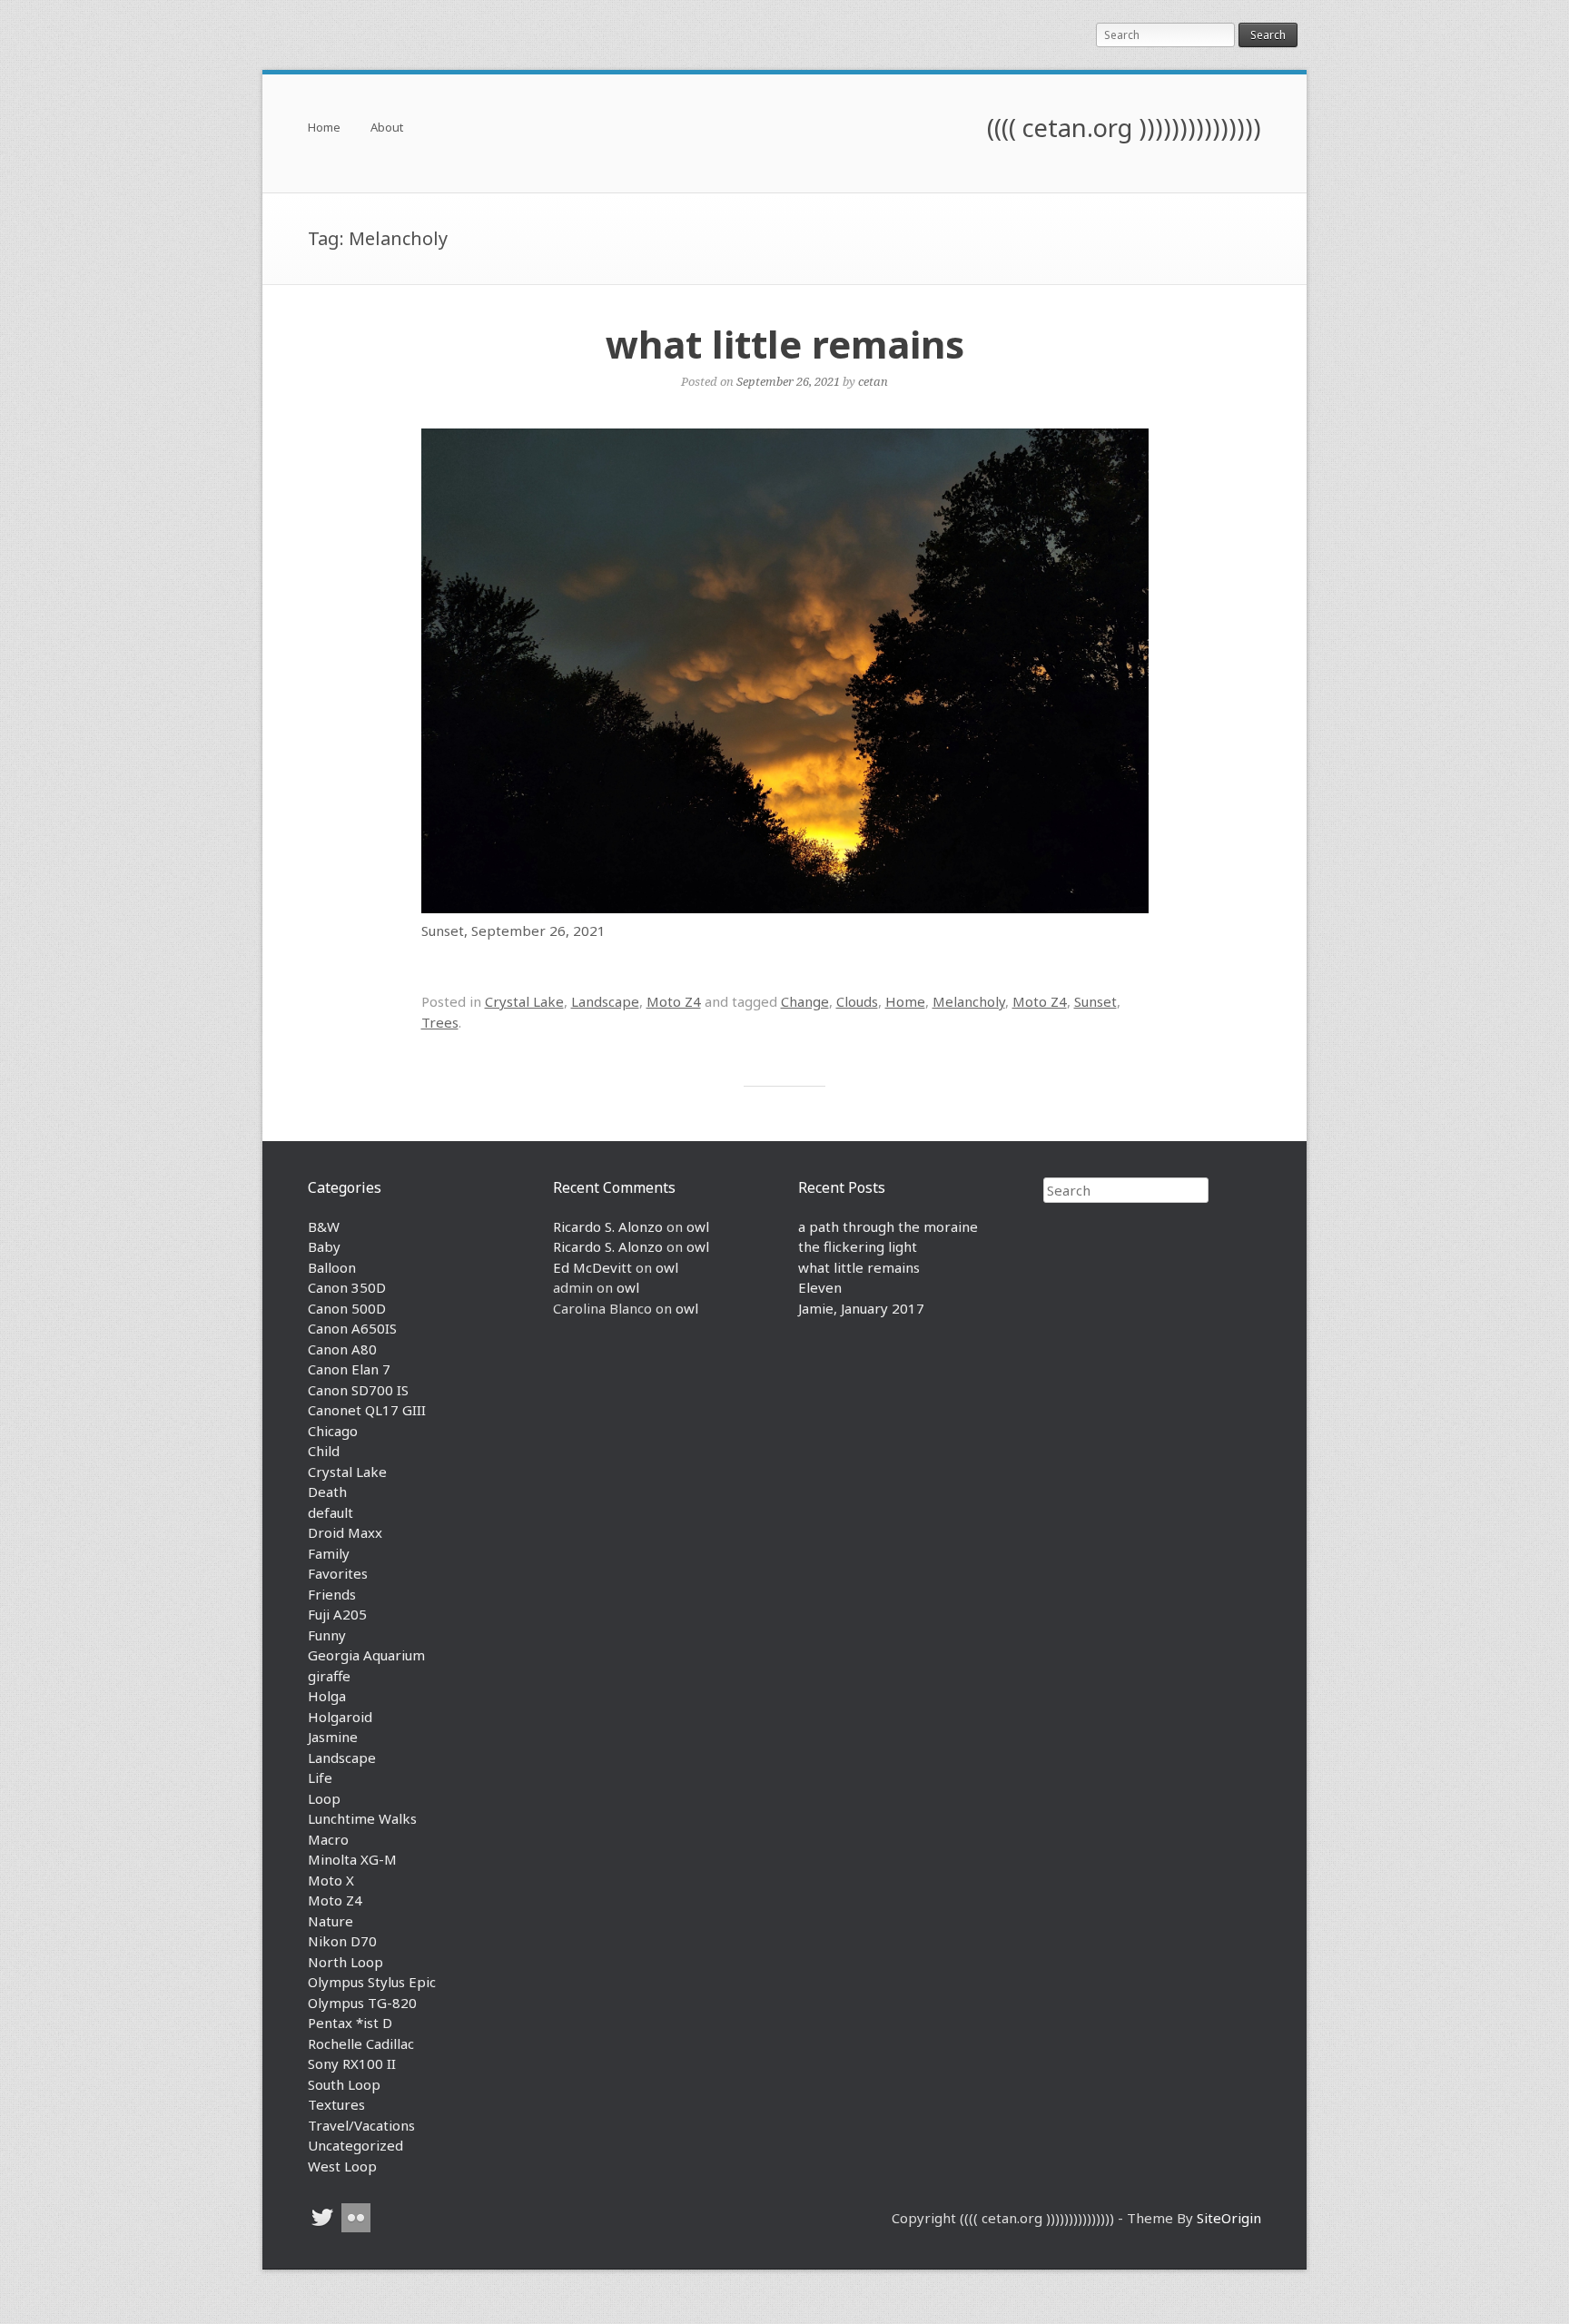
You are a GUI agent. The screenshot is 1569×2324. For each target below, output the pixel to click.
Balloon (332, 1267)
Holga (327, 1696)
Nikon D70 (342, 1941)
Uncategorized (355, 2145)
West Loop (342, 2166)
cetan (873, 381)
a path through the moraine (888, 1226)
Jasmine (333, 1737)
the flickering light (858, 1246)
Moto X (331, 1880)
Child (324, 1451)
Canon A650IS (352, 1328)
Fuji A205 (337, 1614)
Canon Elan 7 (349, 1369)
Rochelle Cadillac (361, 2043)
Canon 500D (347, 1308)
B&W (324, 1226)
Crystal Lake (524, 1001)
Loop (324, 1798)
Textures (336, 2104)
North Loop (345, 1962)
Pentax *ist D (350, 2023)
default (331, 1512)
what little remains (785, 344)
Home (324, 128)
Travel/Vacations (361, 2125)
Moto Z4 (674, 1001)
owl (698, 1226)
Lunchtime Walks (362, 1818)
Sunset (1095, 1001)
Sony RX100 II (352, 2063)
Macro (328, 1839)
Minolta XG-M (352, 1859)
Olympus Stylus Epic (372, 1982)
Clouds (857, 1001)
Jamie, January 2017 (861, 1308)
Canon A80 (342, 1349)
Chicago (333, 1431)
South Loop (344, 2084)
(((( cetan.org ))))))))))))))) (1124, 128)
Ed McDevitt (592, 1267)
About (387, 128)
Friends (332, 1594)
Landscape (605, 1001)
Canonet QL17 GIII (367, 1410)
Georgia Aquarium (366, 1655)
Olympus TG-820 (362, 2003)
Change (805, 1001)
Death (327, 1492)
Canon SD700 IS (358, 1390)
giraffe (329, 1676)
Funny (327, 1635)
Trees (440, 1022)
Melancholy (969, 1001)
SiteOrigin (1229, 2218)
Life (320, 1777)
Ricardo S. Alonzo (608, 1226)
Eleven (820, 1287)
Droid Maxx (345, 1532)
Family (329, 1553)
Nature (331, 1921)
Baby (324, 1246)
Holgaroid (340, 1717)
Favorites (338, 1573)
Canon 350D (347, 1287)
